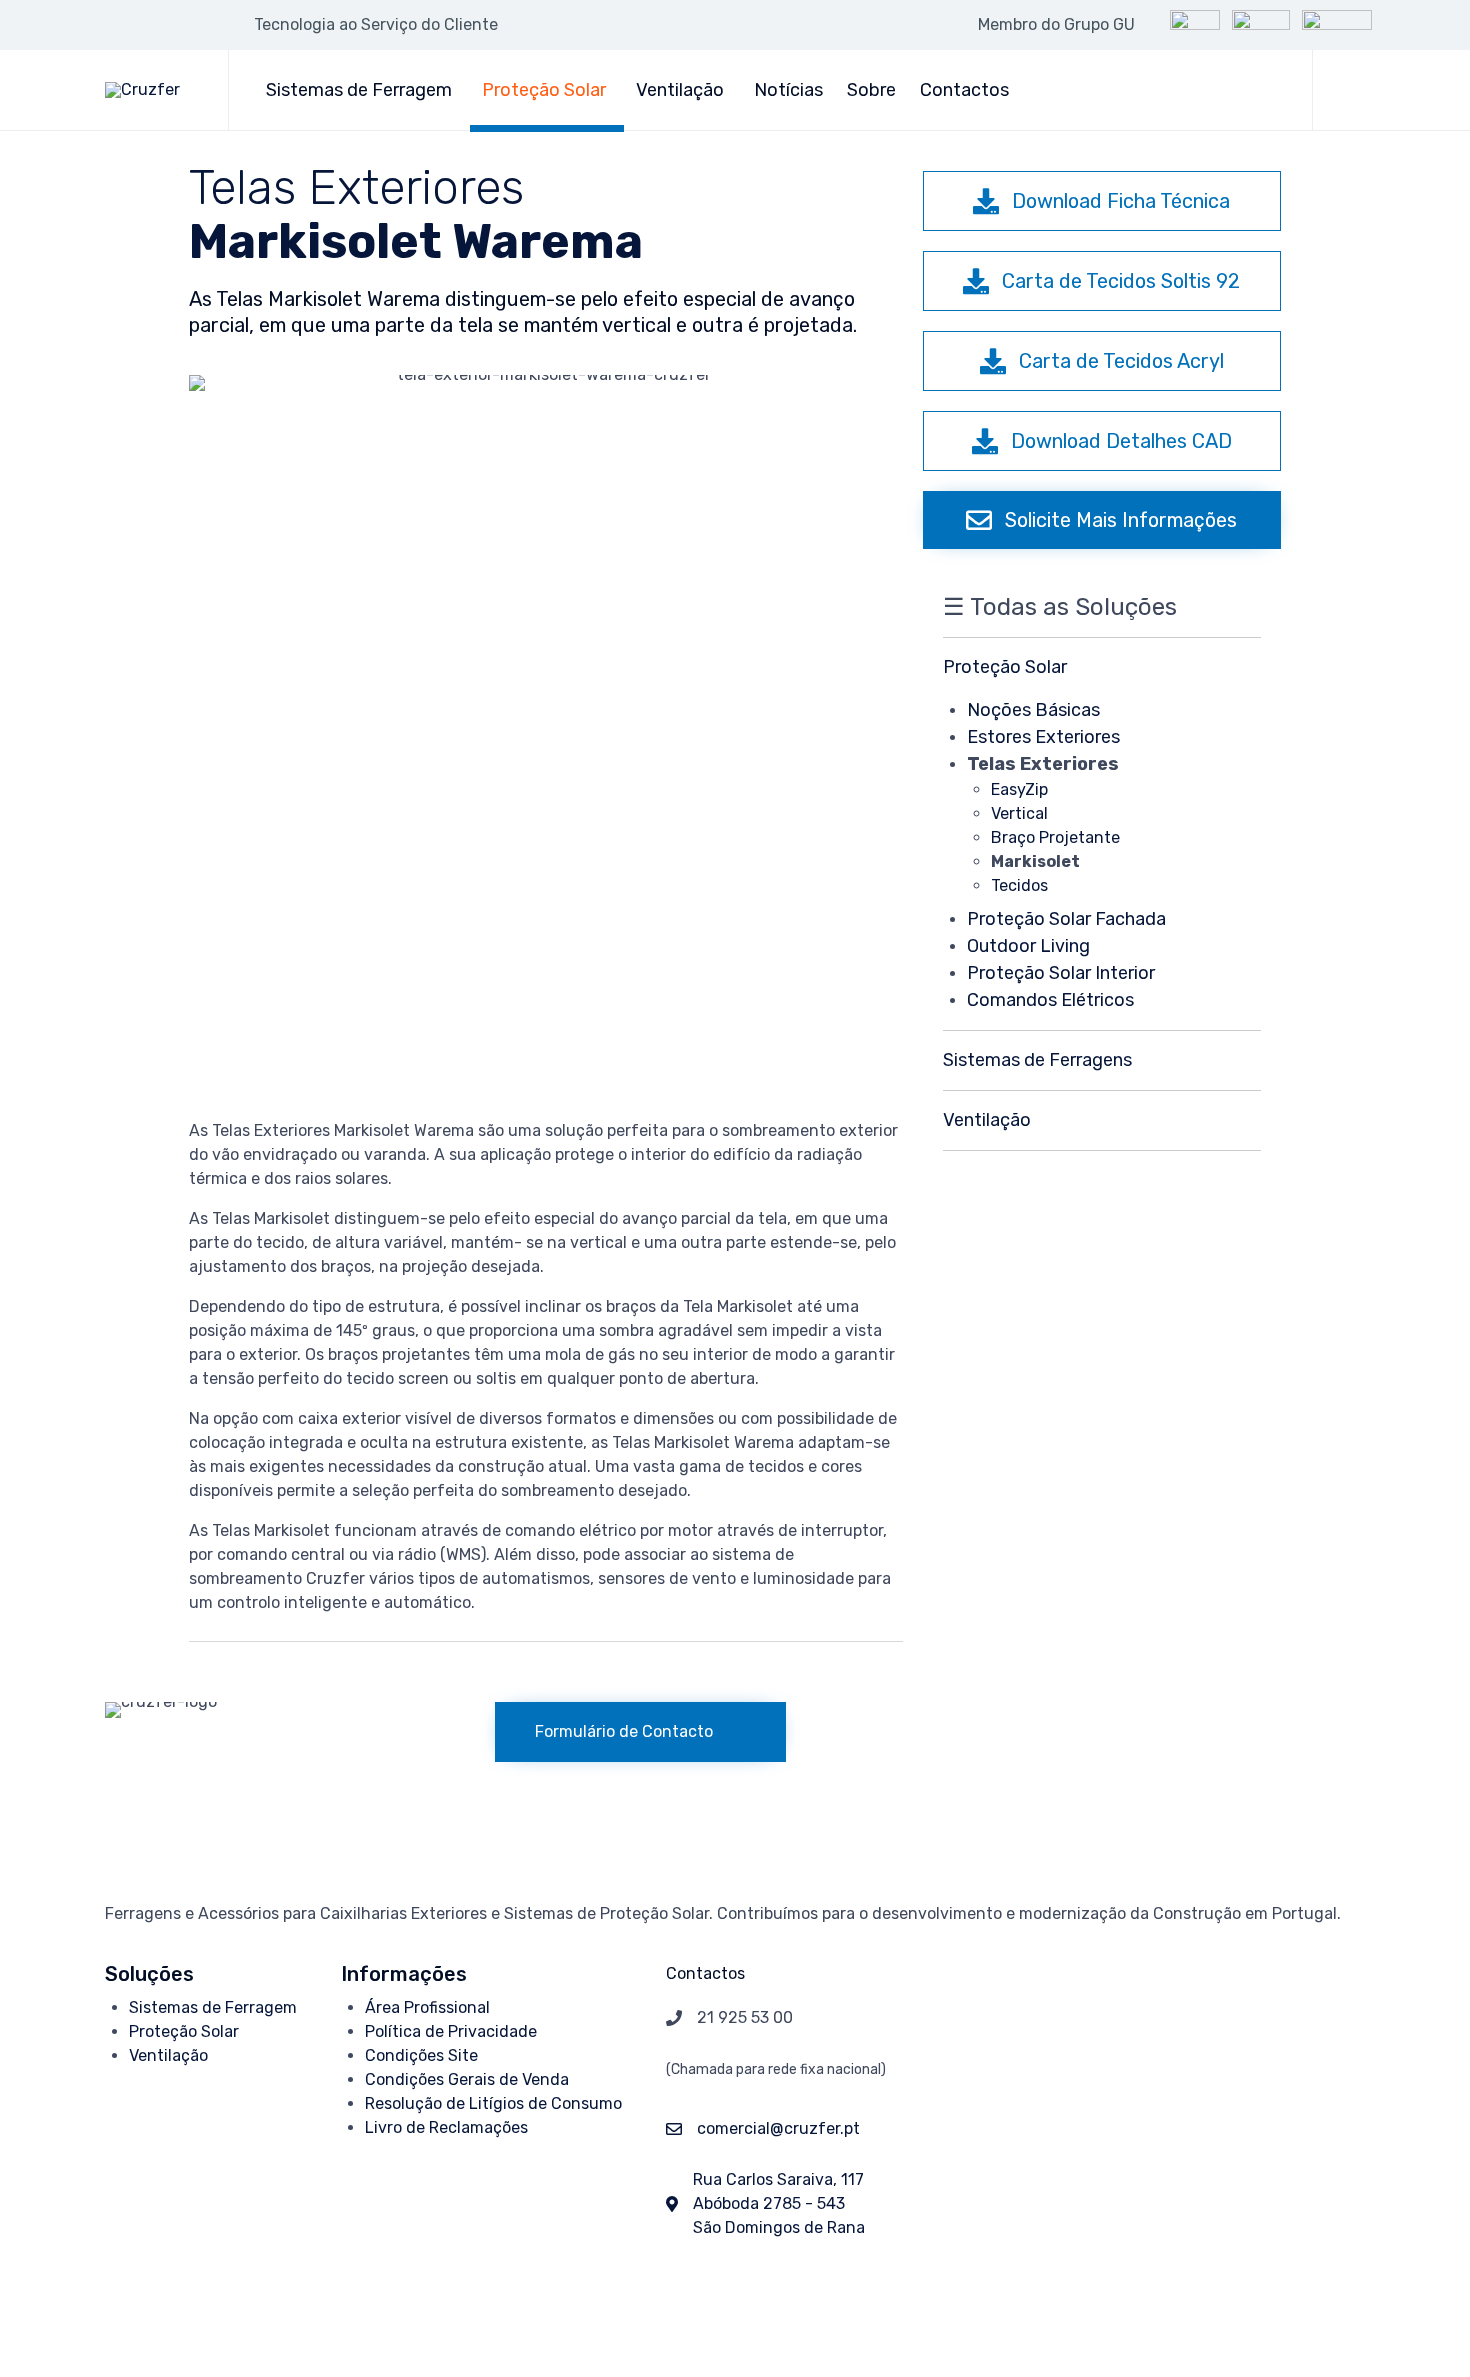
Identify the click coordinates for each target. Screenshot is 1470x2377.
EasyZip (1019, 789)
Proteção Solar (544, 90)
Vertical (1019, 813)
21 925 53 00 (745, 2017)
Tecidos (1019, 885)
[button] (1102, 201)
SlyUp (494, 2319)
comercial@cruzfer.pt (778, 2128)
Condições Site (421, 2055)
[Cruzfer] (151, 90)
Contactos (964, 90)
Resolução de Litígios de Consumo (493, 2103)
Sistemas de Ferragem (359, 90)
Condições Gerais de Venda (467, 2079)
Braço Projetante (1055, 837)
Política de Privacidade (451, 2031)
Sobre (871, 90)
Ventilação (680, 90)
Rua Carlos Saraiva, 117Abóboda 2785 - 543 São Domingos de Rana (779, 2203)
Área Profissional (427, 2007)
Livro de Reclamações (446, 2127)
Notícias (788, 90)
